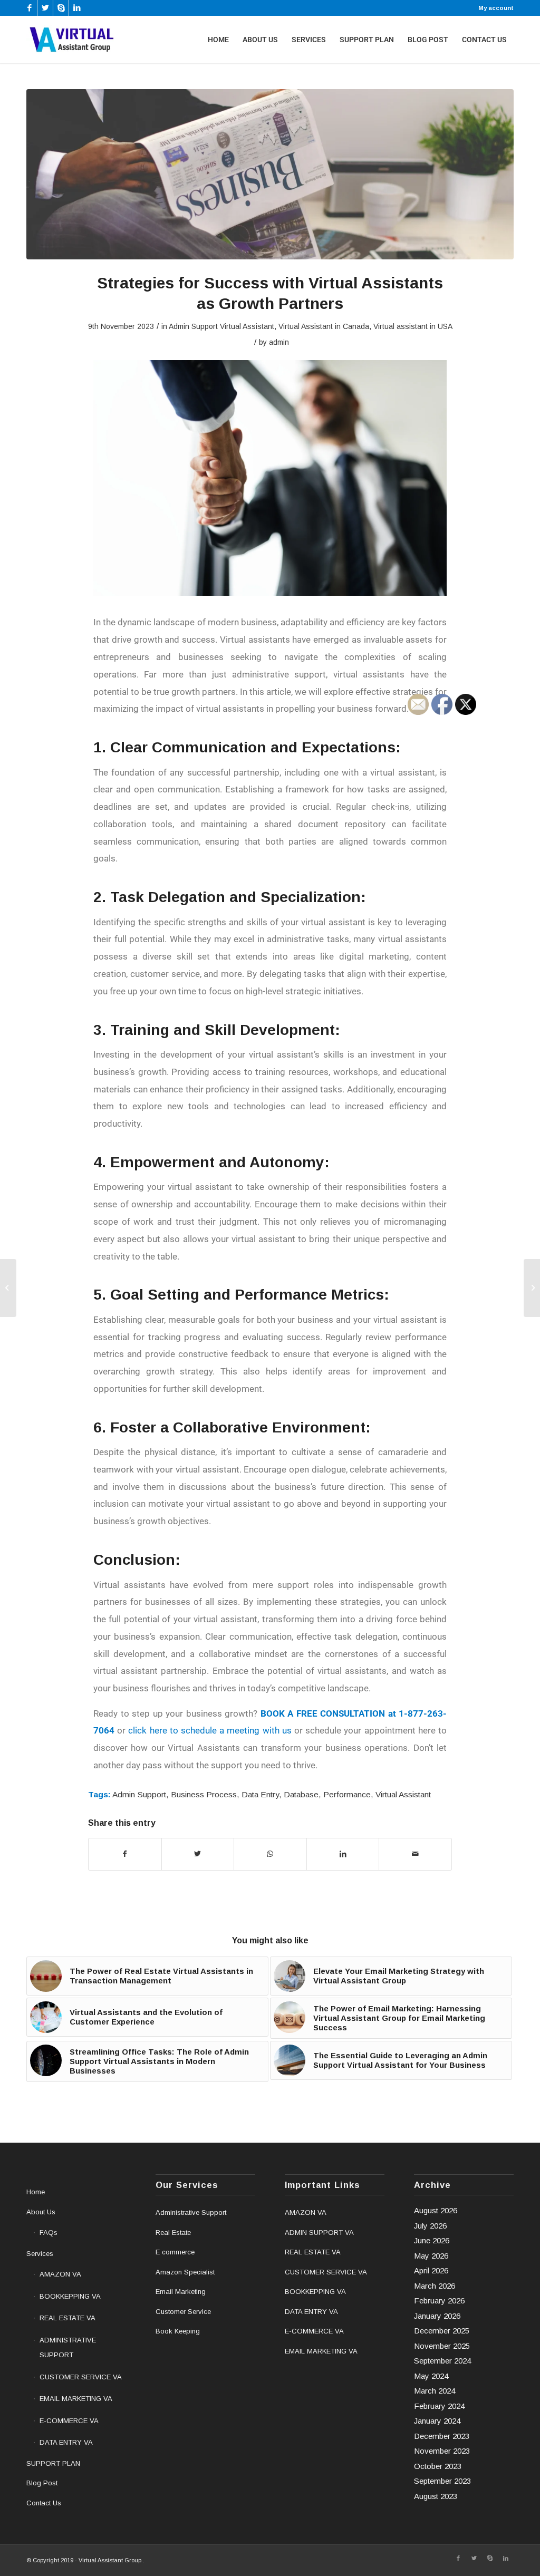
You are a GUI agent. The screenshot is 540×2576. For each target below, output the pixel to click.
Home (36, 2192)
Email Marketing (181, 2292)
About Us (41, 2212)
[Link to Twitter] (45, 8)
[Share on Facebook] (125, 1854)
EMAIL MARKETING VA (76, 2399)
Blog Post (42, 2483)
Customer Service (183, 2312)
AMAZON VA (60, 2274)
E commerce (175, 2252)
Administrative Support (191, 2212)
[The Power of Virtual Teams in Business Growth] (8, 1288)
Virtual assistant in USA (413, 326)
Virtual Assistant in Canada (324, 326)
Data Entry (260, 1794)
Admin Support (139, 1794)
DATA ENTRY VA (66, 2442)
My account (496, 8)
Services (40, 2254)
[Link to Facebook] (29, 8)
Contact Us (44, 2503)
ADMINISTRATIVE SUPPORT (68, 2348)
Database (301, 1794)
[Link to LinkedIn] (77, 8)
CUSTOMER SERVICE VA (81, 2377)
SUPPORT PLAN (53, 2463)
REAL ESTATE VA (67, 2318)
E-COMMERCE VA (69, 2421)
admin (279, 342)
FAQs (49, 2233)
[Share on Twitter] (198, 1854)
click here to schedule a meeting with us (211, 1730)
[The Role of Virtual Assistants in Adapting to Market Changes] (532, 1288)
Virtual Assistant (403, 1794)
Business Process (204, 1794)
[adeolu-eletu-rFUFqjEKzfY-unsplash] (270, 174)
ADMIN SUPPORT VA (319, 2233)
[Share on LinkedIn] (343, 1854)
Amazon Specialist (185, 2272)
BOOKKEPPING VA (70, 2296)
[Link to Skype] (61, 8)
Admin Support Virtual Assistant (221, 326)
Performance (347, 1794)
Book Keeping (178, 2331)
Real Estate (173, 2233)
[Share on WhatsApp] (270, 1854)
